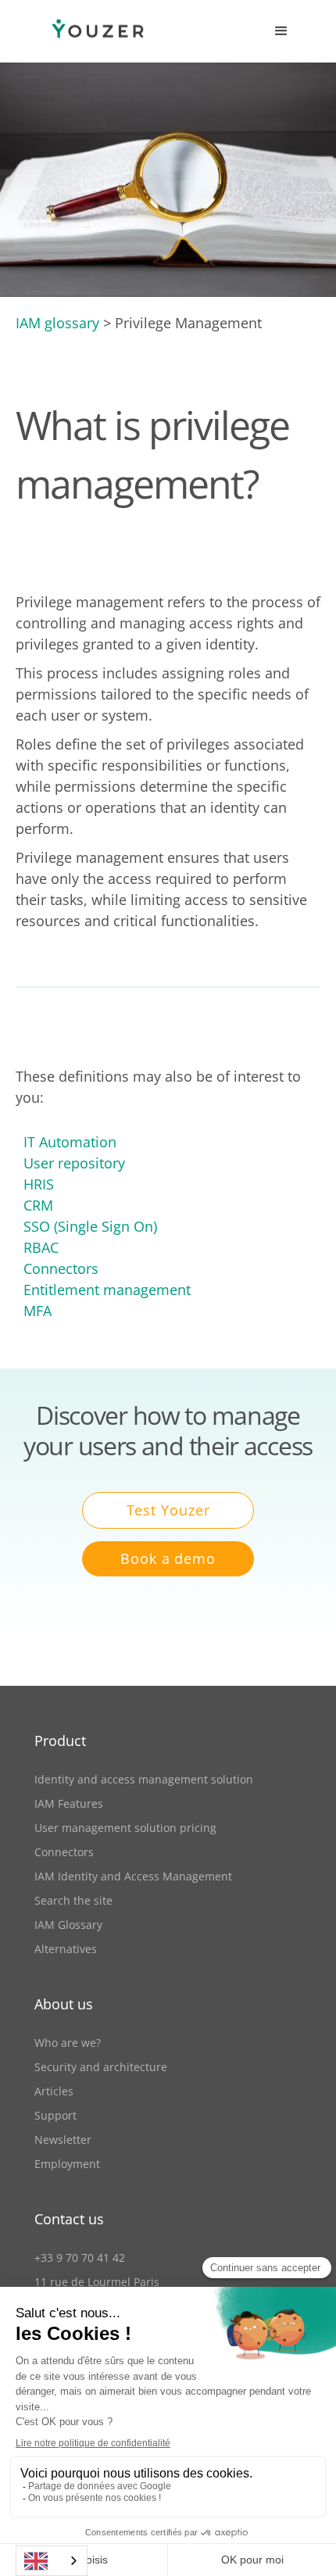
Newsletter (63, 2140)
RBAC (41, 1247)
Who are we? (68, 2043)
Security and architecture (101, 2067)
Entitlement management (107, 1290)
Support (55, 2115)
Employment (67, 2164)
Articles (54, 2091)
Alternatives (66, 1949)
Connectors (61, 1268)
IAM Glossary (68, 1925)
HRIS (39, 1184)
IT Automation (70, 1142)
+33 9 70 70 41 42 (80, 2258)
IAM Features (69, 1803)
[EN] (52, 2561)
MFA (38, 1311)
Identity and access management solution (144, 1779)
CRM (38, 1205)
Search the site (73, 1900)
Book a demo (168, 1558)
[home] (82, 32)
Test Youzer (168, 1510)
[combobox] (52, 2561)
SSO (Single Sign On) (90, 1226)
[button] (281, 31)
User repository (74, 1163)
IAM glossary (57, 323)
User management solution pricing (125, 1828)
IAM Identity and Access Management (133, 1876)
